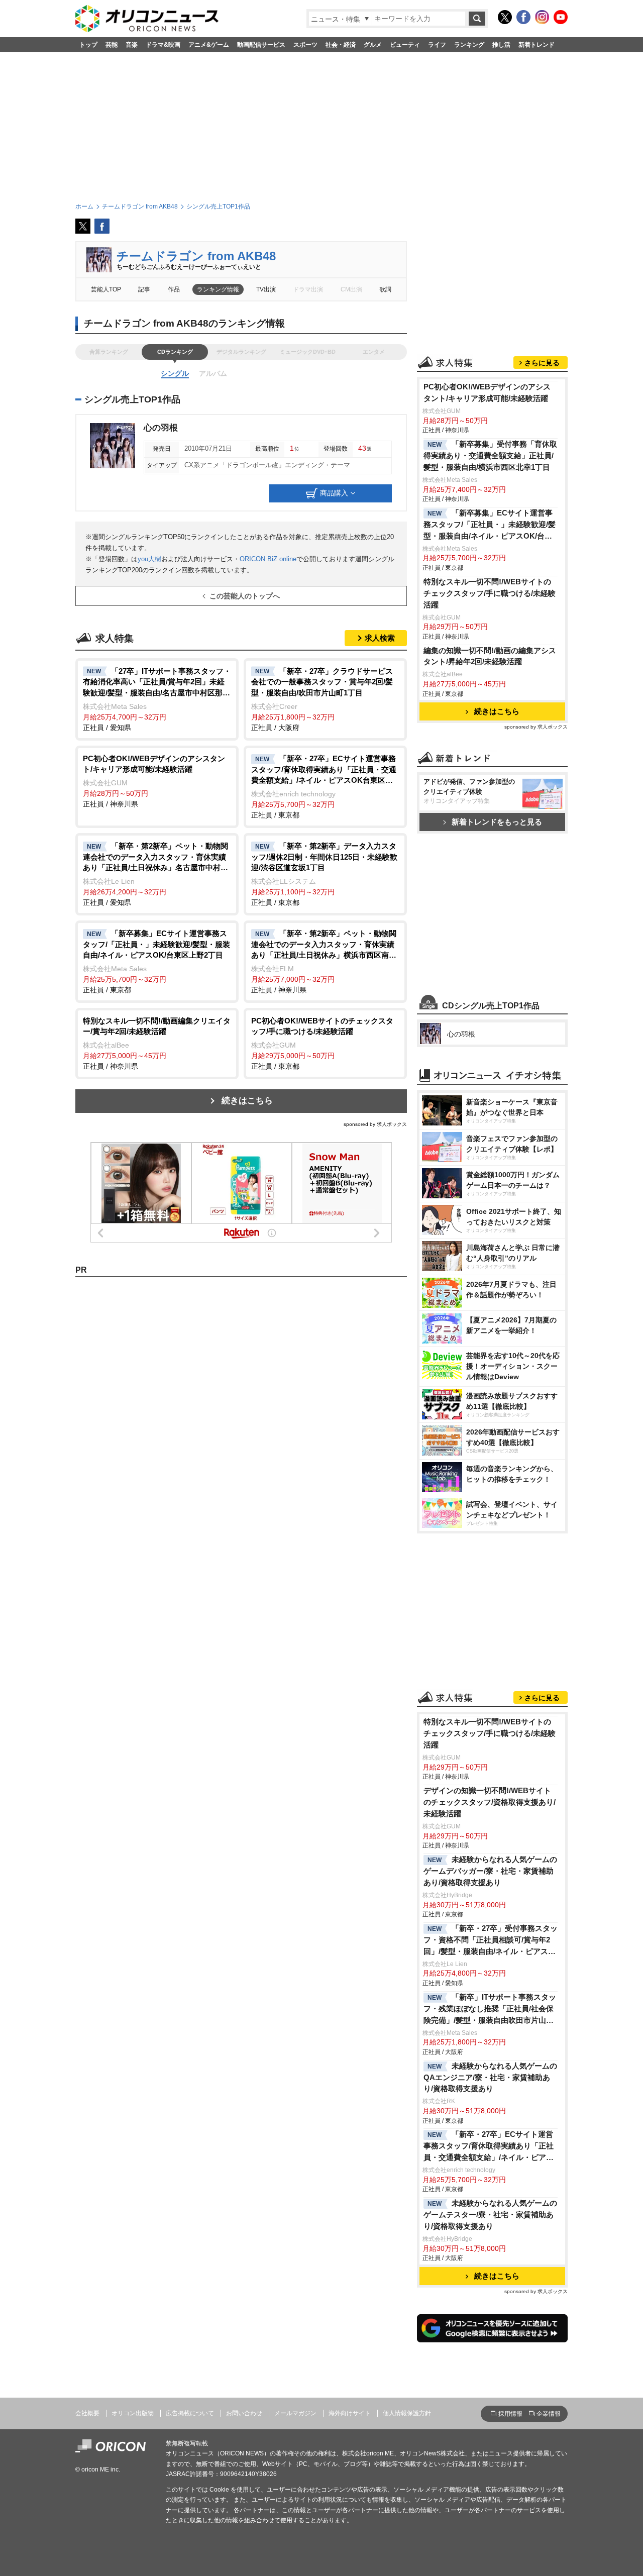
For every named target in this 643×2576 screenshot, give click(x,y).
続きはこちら (247, 1101)
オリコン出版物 (133, 2413)
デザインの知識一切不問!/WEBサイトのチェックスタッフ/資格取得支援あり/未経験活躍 (490, 1802)
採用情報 (510, 2414)
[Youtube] (561, 17)
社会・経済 (341, 45)
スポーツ (305, 45)
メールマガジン (295, 2413)
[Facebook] (523, 17)
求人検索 (380, 638)
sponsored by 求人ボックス (375, 1124)
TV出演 (266, 289)
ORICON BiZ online (268, 559)
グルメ (373, 45)
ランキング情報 (218, 289)
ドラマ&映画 (163, 45)
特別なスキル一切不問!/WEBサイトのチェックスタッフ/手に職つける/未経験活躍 (490, 593)
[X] (505, 17)
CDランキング (175, 352)
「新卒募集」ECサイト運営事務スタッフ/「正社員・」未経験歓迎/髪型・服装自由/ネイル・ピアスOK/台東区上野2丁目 (490, 525)
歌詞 (385, 289)
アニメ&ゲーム (209, 45)
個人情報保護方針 (407, 2413)
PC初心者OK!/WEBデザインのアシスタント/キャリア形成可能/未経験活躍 (487, 392)
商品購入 (334, 492)
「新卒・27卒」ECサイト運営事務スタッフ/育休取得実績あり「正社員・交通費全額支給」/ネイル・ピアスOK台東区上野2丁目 (489, 2147)
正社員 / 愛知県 (157, 699)
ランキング (469, 45)
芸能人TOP (106, 289)
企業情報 (549, 2414)
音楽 (132, 45)
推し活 (501, 45)
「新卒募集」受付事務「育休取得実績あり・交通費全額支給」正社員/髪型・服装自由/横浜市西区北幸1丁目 (490, 455)
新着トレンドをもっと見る (497, 822)
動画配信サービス (261, 45)
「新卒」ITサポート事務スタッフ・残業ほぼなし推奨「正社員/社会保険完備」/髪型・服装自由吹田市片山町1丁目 (491, 2010)
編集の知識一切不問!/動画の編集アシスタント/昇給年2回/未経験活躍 (490, 656)
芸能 (112, 45)
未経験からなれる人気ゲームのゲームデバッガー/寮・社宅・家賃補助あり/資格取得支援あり (490, 1871)
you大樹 (149, 559)
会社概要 (87, 2413)
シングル (175, 373)
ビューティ (405, 45)
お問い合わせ (244, 2413)
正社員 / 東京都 (324, 787)
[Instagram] (542, 17)
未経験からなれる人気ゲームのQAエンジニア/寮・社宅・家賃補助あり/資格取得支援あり (490, 2077)
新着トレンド (537, 45)
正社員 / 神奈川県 (154, 781)
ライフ (437, 45)
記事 (144, 289)
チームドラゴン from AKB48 (196, 256)
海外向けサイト (350, 2413)
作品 (174, 289)
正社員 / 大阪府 (322, 699)
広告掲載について (190, 2413)
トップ (88, 45)
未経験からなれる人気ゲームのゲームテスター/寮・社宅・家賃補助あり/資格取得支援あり (490, 2214)
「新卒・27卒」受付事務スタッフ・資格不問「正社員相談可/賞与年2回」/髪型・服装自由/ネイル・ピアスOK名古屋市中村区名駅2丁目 (491, 1941)
